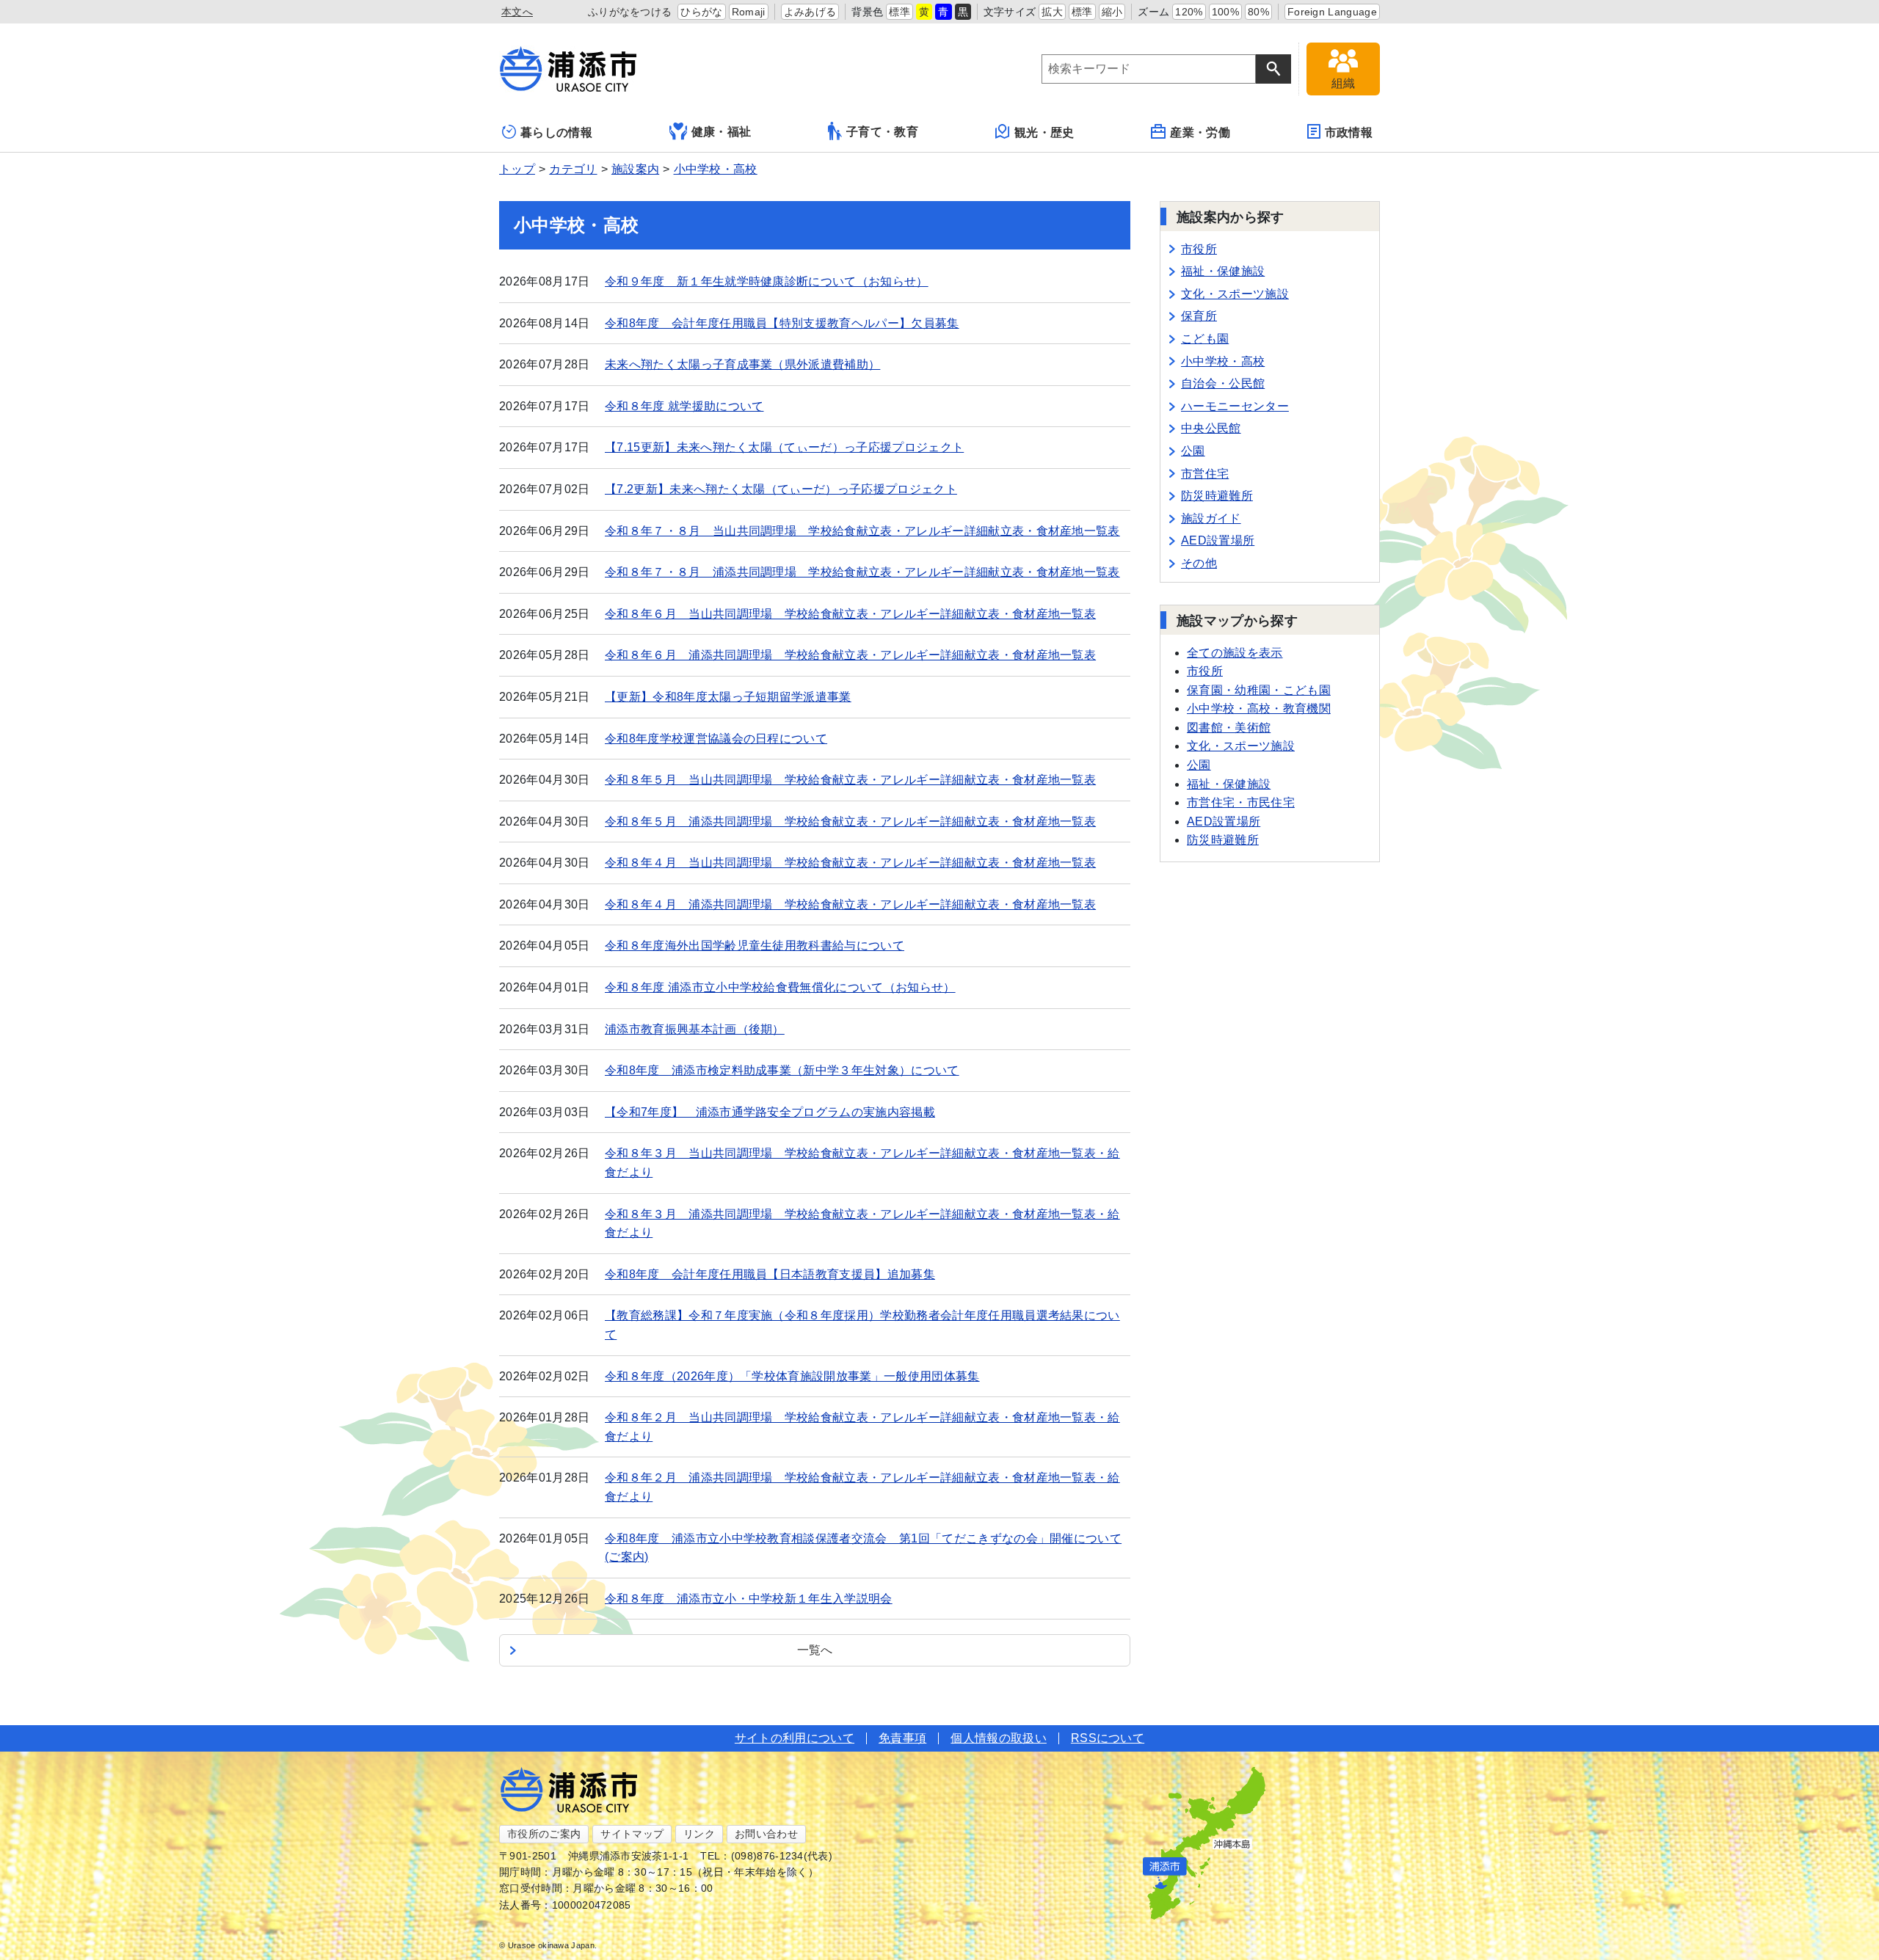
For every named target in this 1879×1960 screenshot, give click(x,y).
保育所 (1199, 316)
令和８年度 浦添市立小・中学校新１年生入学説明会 (749, 1599)
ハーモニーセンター (1235, 406)
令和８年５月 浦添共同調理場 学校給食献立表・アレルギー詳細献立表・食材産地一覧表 (850, 821)
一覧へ (815, 1650)
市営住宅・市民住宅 (1241, 802)
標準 (899, 12)
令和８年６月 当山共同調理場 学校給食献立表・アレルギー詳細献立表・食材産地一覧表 (850, 614)
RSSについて (1108, 1738)
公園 (1193, 451)
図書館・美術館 (1229, 728)
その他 (1199, 563)
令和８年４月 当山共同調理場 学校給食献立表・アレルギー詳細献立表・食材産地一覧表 (850, 863)
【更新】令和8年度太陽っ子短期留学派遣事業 (728, 697)
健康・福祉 (722, 132)
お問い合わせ (766, 1834)
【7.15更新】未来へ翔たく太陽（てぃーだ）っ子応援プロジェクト (784, 447)
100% (1225, 12)
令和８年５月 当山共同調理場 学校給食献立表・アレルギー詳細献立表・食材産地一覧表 (850, 780)
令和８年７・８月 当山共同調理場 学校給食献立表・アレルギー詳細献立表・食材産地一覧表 (862, 531)
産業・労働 (1200, 132)
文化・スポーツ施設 (1235, 294)
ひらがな (701, 12)
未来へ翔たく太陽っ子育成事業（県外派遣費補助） (742, 364)
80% (1258, 12)
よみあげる (810, 12)
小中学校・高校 (716, 169)
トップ (517, 169)
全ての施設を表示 (1235, 653)
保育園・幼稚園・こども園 (1259, 690)
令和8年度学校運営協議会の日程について (716, 739)
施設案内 (635, 169)
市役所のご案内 (544, 1834)
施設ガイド (1211, 518)
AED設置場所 (1218, 540)
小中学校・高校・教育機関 (1259, 708)
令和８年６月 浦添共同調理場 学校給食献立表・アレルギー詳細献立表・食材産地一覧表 (850, 655)
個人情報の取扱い (999, 1738)
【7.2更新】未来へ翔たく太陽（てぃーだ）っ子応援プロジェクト (781, 489)
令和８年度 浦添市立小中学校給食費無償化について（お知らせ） (780, 987)
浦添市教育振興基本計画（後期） (695, 1029)
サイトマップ (632, 1834)
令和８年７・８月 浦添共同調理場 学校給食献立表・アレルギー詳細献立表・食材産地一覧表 (862, 572)
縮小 (1112, 12)
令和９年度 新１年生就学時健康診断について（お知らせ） (767, 281)
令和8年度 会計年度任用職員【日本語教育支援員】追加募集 (770, 1274)
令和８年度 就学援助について (684, 406)
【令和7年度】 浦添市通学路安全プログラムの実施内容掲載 (770, 1112)
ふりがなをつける (630, 12)
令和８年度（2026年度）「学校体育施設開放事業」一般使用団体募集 (792, 1376)
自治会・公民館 (1223, 383)
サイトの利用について (795, 1738)
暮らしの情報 (556, 132)
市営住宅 (1205, 474)
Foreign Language (1332, 12)
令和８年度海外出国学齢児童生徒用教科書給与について (755, 946)
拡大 (1052, 12)
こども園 (1205, 339)
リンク (699, 1834)
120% (1189, 12)
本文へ (517, 12)
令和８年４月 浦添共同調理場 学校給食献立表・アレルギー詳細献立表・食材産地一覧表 (850, 904)
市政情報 (1349, 132)
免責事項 (902, 1738)
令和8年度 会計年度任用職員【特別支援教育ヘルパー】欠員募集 (782, 323)
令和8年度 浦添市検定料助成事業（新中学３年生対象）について (782, 1070)
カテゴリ (573, 169)
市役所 (1199, 249)
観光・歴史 (1044, 132)
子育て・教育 (882, 132)
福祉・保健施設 (1223, 271)
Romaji (749, 12)
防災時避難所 (1217, 496)
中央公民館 (1211, 428)
